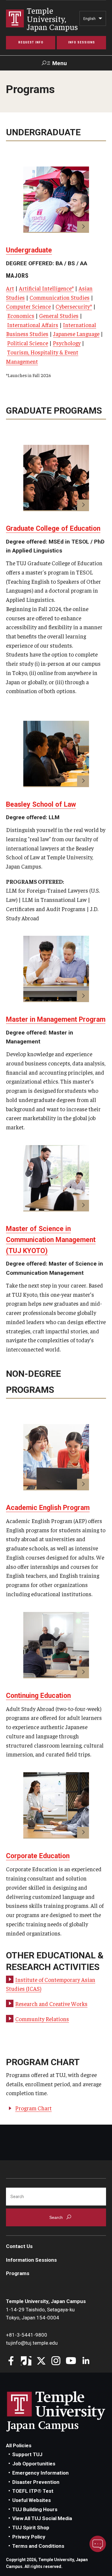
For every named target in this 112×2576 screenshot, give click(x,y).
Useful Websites (32, 2500)
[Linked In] (86, 2361)
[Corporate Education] (56, 1805)
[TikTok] (26, 2361)
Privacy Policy (29, 2537)
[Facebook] (11, 2361)
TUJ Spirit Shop (31, 2528)
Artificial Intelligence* (46, 288)
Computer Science (28, 306)
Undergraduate (29, 250)
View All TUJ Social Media (42, 2518)
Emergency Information (40, 2473)
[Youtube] (71, 2361)
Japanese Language (76, 334)
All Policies (19, 2445)
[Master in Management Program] (56, 969)
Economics (21, 315)
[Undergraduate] (56, 200)
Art (10, 288)
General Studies (59, 315)
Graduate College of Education (53, 529)
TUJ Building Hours (35, 2509)
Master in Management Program (56, 1019)
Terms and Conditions (38, 2546)
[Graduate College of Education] (56, 478)
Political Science (28, 343)
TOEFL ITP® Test (33, 2491)
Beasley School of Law (41, 804)
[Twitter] (41, 2361)
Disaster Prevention (36, 2482)
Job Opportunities (34, 2464)
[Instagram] (56, 2361)
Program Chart (33, 2108)
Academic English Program (48, 1508)
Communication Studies (60, 297)
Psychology (67, 343)
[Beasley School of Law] (56, 754)
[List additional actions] (100, 20)
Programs (18, 2273)
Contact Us (19, 2246)
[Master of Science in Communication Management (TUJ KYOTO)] (56, 1178)
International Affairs (33, 325)
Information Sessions (31, 2260)
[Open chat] (98, 2544)
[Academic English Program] (56, 1457)
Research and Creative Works (51, 2004)
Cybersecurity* (74, 306)
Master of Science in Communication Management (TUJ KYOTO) (51, 1240)
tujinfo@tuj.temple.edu (32, 2343)
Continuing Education (38, 1696)
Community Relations (42, 2019)
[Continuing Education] (56, 1645)
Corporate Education (38, 1856)
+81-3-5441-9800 (27, 2335)
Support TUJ (27, 2454)
